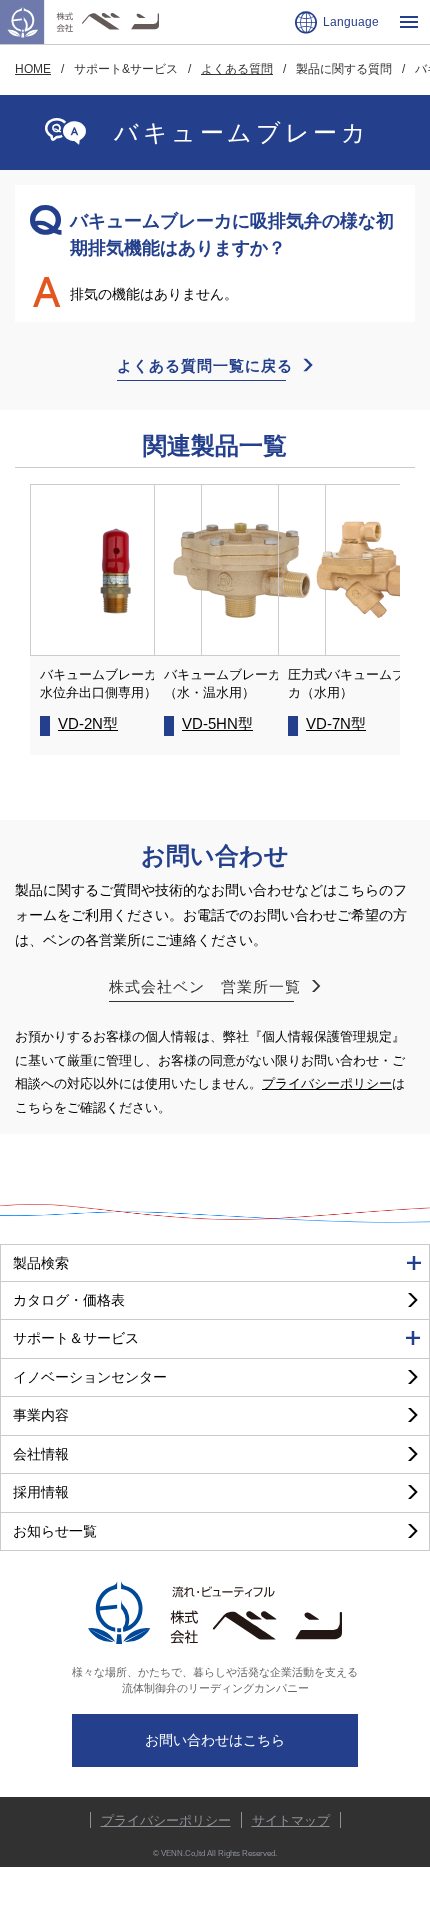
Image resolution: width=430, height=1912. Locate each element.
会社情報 (41, 1454)
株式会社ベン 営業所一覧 (205, 986)
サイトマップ (291, 1820)
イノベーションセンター (90, 1377)
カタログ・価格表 (69, 1300)
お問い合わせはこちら (215, 1740)
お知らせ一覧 (55, 1531)
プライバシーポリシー (327, 1083)
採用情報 (41, 1492)
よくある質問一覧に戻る (205, 365)
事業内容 (41, 1415)
